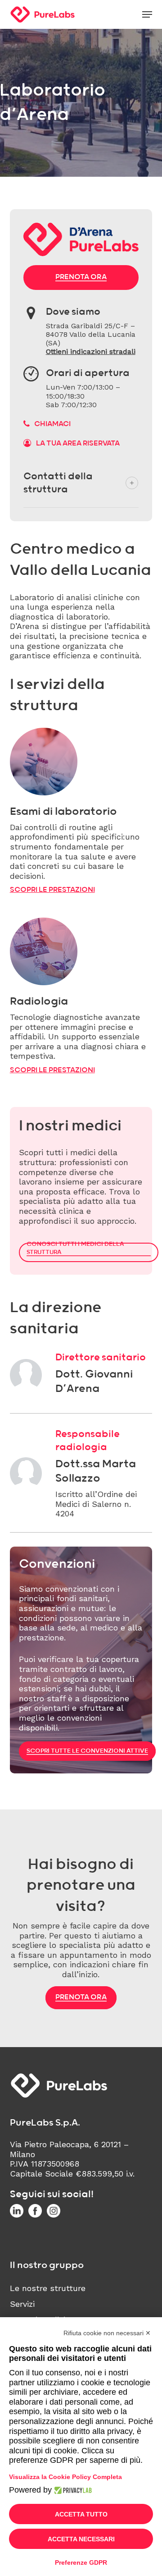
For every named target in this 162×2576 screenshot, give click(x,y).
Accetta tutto (81, 2514)
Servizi (22, 2304)
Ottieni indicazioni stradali (91, 351)
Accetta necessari (81, 2539)
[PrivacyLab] (72, 2490)
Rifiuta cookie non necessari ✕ (107, 2333)
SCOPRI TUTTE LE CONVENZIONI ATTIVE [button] (87, 1751)
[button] (147, 14)
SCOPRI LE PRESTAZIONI (52, 890)
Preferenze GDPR (81, 2562)
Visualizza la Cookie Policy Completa (65, 2477)
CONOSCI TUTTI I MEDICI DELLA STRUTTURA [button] (75, 1248)
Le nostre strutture (48, 2288)
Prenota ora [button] (81, 277)
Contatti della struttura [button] (58, 483)
